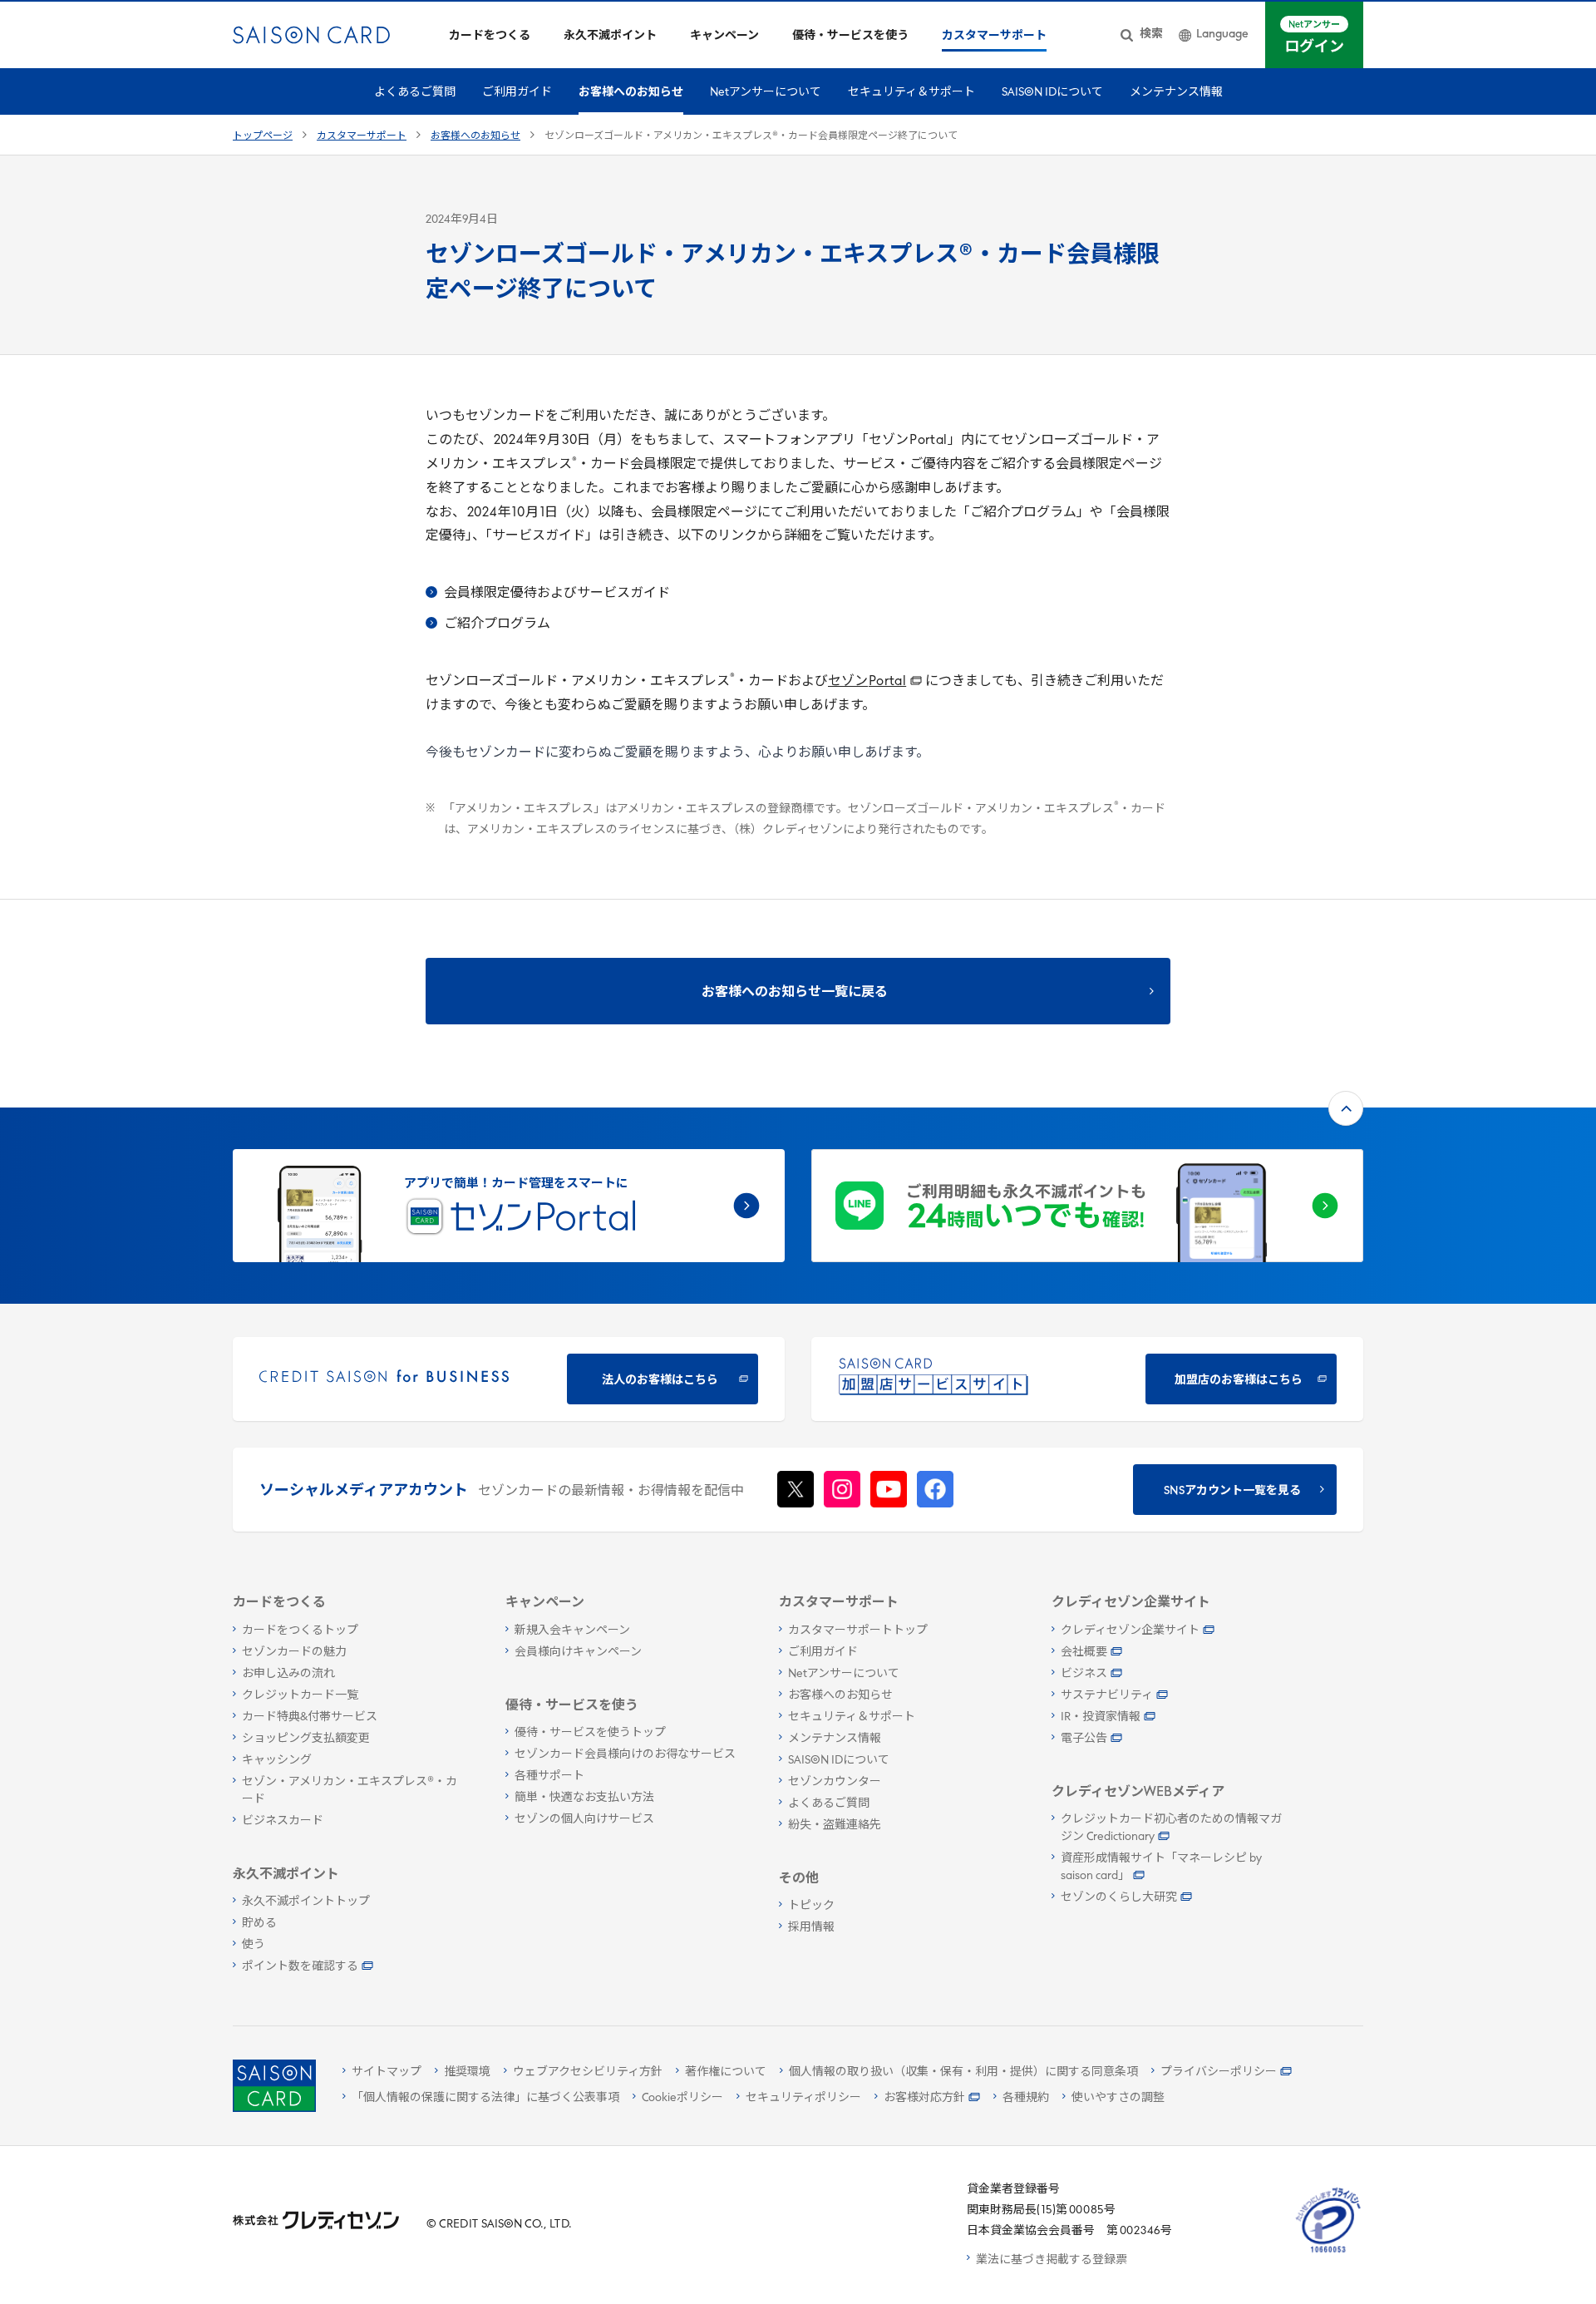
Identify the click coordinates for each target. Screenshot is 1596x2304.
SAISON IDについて (1052, 93)
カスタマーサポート (362, 136)
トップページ (263, 136)
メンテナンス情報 (1176, 93)
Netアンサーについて (766, 93)
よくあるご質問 (415, 93)
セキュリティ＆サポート (911, 93)
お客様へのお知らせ (631, 93)
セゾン (867, 682)
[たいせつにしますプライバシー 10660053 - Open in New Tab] (1328, 2253)
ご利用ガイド (517, 93)
